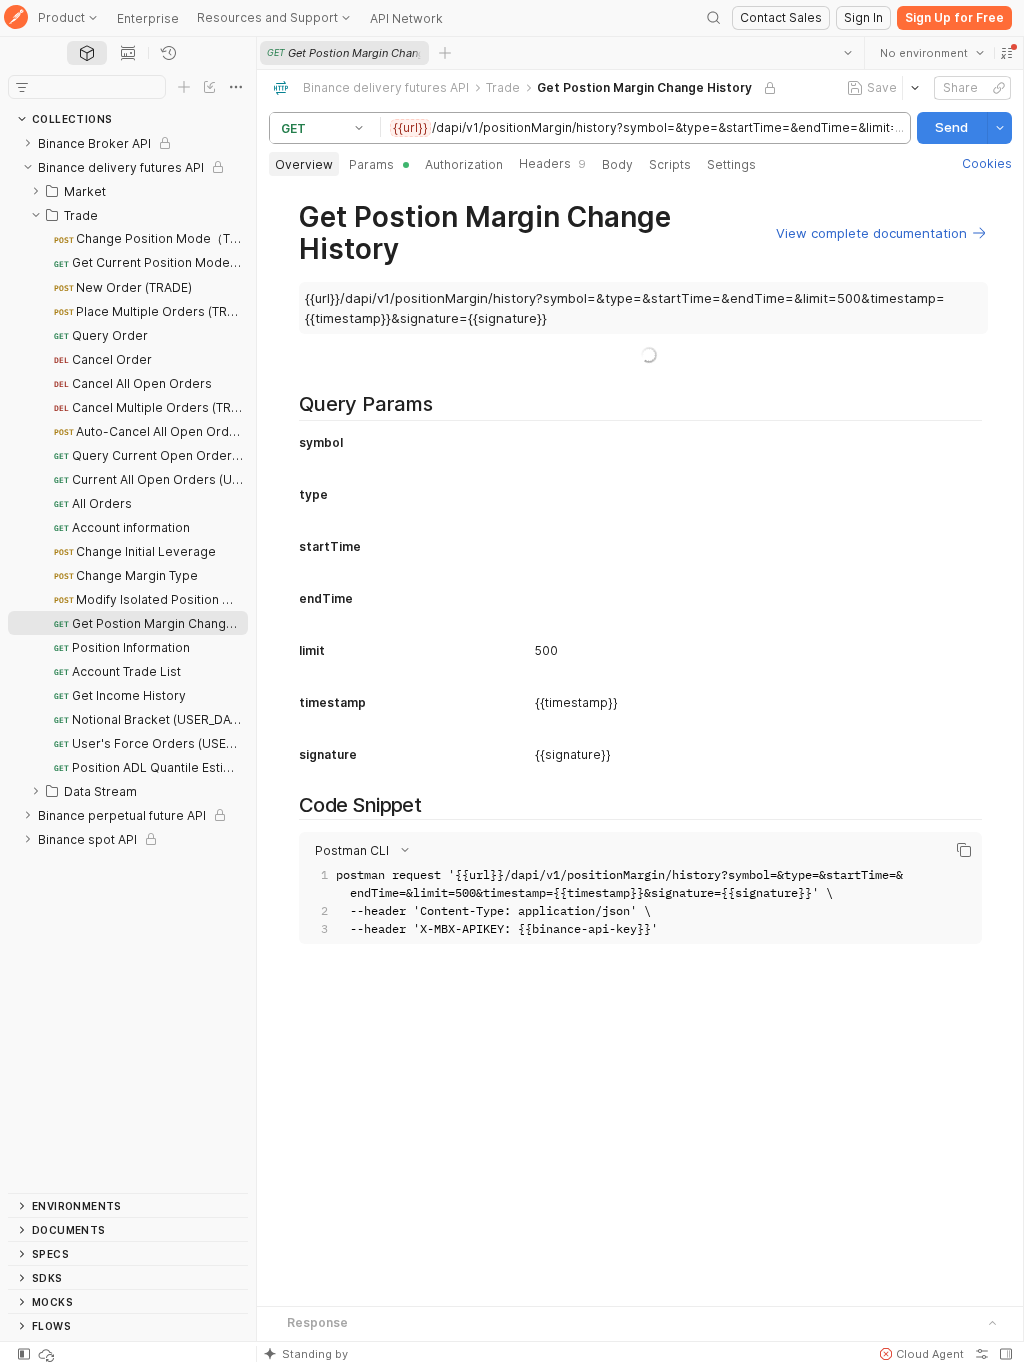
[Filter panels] (22, 87)
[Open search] (714, 18)
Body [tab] (617, 164)
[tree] (128, 662)
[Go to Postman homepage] (16, 18)
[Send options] (999, 128)
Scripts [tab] (670, 164)
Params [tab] (371, 164)
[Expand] (28, 143)
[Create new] (184, 87)
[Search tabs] (847, 53)
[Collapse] (28, 167)
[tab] (87, 53)
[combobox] (931, 53)
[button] (1006, 53)
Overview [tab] (304, 164)
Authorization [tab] (464, 164)
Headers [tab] (552, 163)
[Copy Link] (998, 88)
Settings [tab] (731, 164)
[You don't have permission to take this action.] (445, 53)
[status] (48, 1354)
